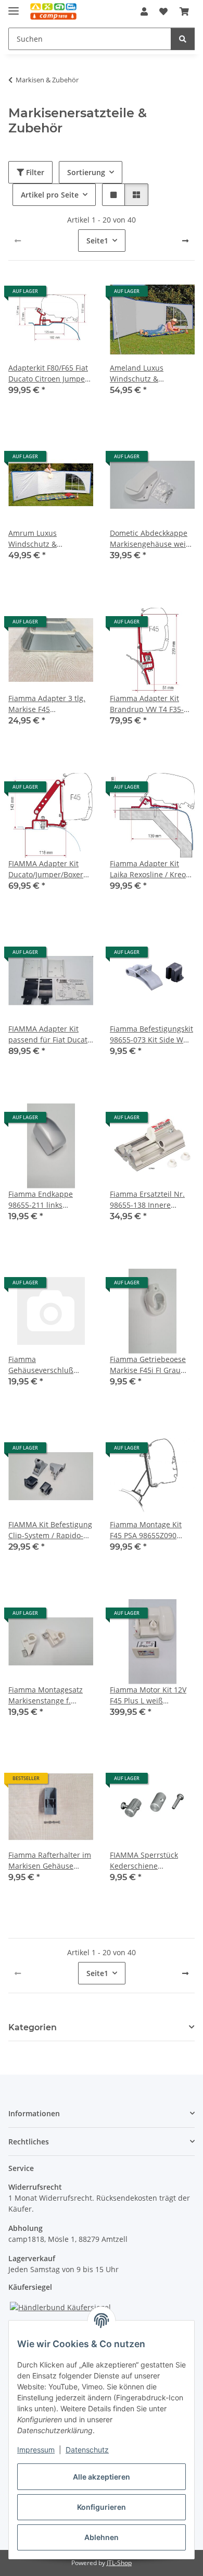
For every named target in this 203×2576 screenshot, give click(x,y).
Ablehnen (102, 2537)
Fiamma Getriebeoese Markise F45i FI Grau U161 (148, 1365)
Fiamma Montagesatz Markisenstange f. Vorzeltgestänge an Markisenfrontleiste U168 (46, 1695)
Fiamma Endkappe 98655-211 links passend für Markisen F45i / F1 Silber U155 (47, 1200)
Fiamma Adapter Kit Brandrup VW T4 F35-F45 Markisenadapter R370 (147, 704)
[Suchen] (183, 39)
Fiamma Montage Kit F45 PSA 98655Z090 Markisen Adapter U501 (151, 1530)
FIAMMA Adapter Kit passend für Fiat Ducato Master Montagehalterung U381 (51, 1034)
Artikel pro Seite (50, 195)
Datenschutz (87, 2450)
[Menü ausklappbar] (14, 7)
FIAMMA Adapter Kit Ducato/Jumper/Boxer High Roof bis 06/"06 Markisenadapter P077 (48, 869)
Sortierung (86, 172)
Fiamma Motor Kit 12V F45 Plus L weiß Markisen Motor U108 (148, 1695)
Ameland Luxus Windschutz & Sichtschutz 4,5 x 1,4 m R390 (149, 373)
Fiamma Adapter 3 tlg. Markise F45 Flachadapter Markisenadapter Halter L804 (50, 704)
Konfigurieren (102, 2507)
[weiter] (185, 241)
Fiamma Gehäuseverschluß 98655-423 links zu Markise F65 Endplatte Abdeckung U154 (47, 1365)
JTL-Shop (119, 2563)
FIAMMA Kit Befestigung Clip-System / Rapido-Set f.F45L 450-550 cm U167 (50, 1530)
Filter (34, 172)
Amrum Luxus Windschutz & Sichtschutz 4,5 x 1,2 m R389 (48, 539)
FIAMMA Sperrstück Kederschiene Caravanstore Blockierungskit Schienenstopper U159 (149, 1861)
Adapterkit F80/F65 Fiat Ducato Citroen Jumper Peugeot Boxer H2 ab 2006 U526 (48, 373)
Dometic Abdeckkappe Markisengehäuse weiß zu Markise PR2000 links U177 (152, 539)
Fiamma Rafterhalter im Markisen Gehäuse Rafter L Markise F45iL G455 (50, 1861)
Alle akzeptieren (102, 2477)
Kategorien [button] (33, 2027)
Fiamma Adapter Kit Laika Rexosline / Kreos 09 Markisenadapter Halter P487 (150, 869)
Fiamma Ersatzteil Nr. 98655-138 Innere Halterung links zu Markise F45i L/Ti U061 (149, 1200)
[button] (144, 11)
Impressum (36, 2450)
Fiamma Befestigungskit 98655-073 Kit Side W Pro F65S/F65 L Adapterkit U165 (151, 1034)
